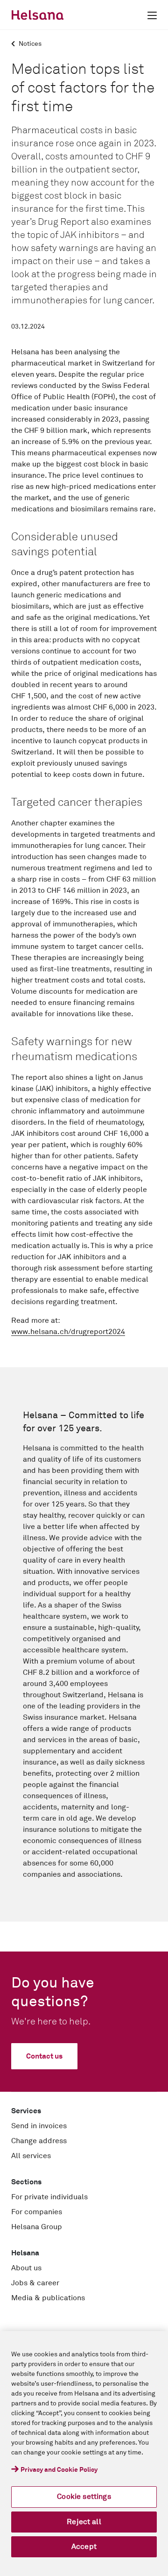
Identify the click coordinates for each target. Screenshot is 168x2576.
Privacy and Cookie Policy (59, 2470)
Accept (84, 2547)
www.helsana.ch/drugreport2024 (68, 1332)
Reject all (84, 2522)
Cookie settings (84, 2497)
